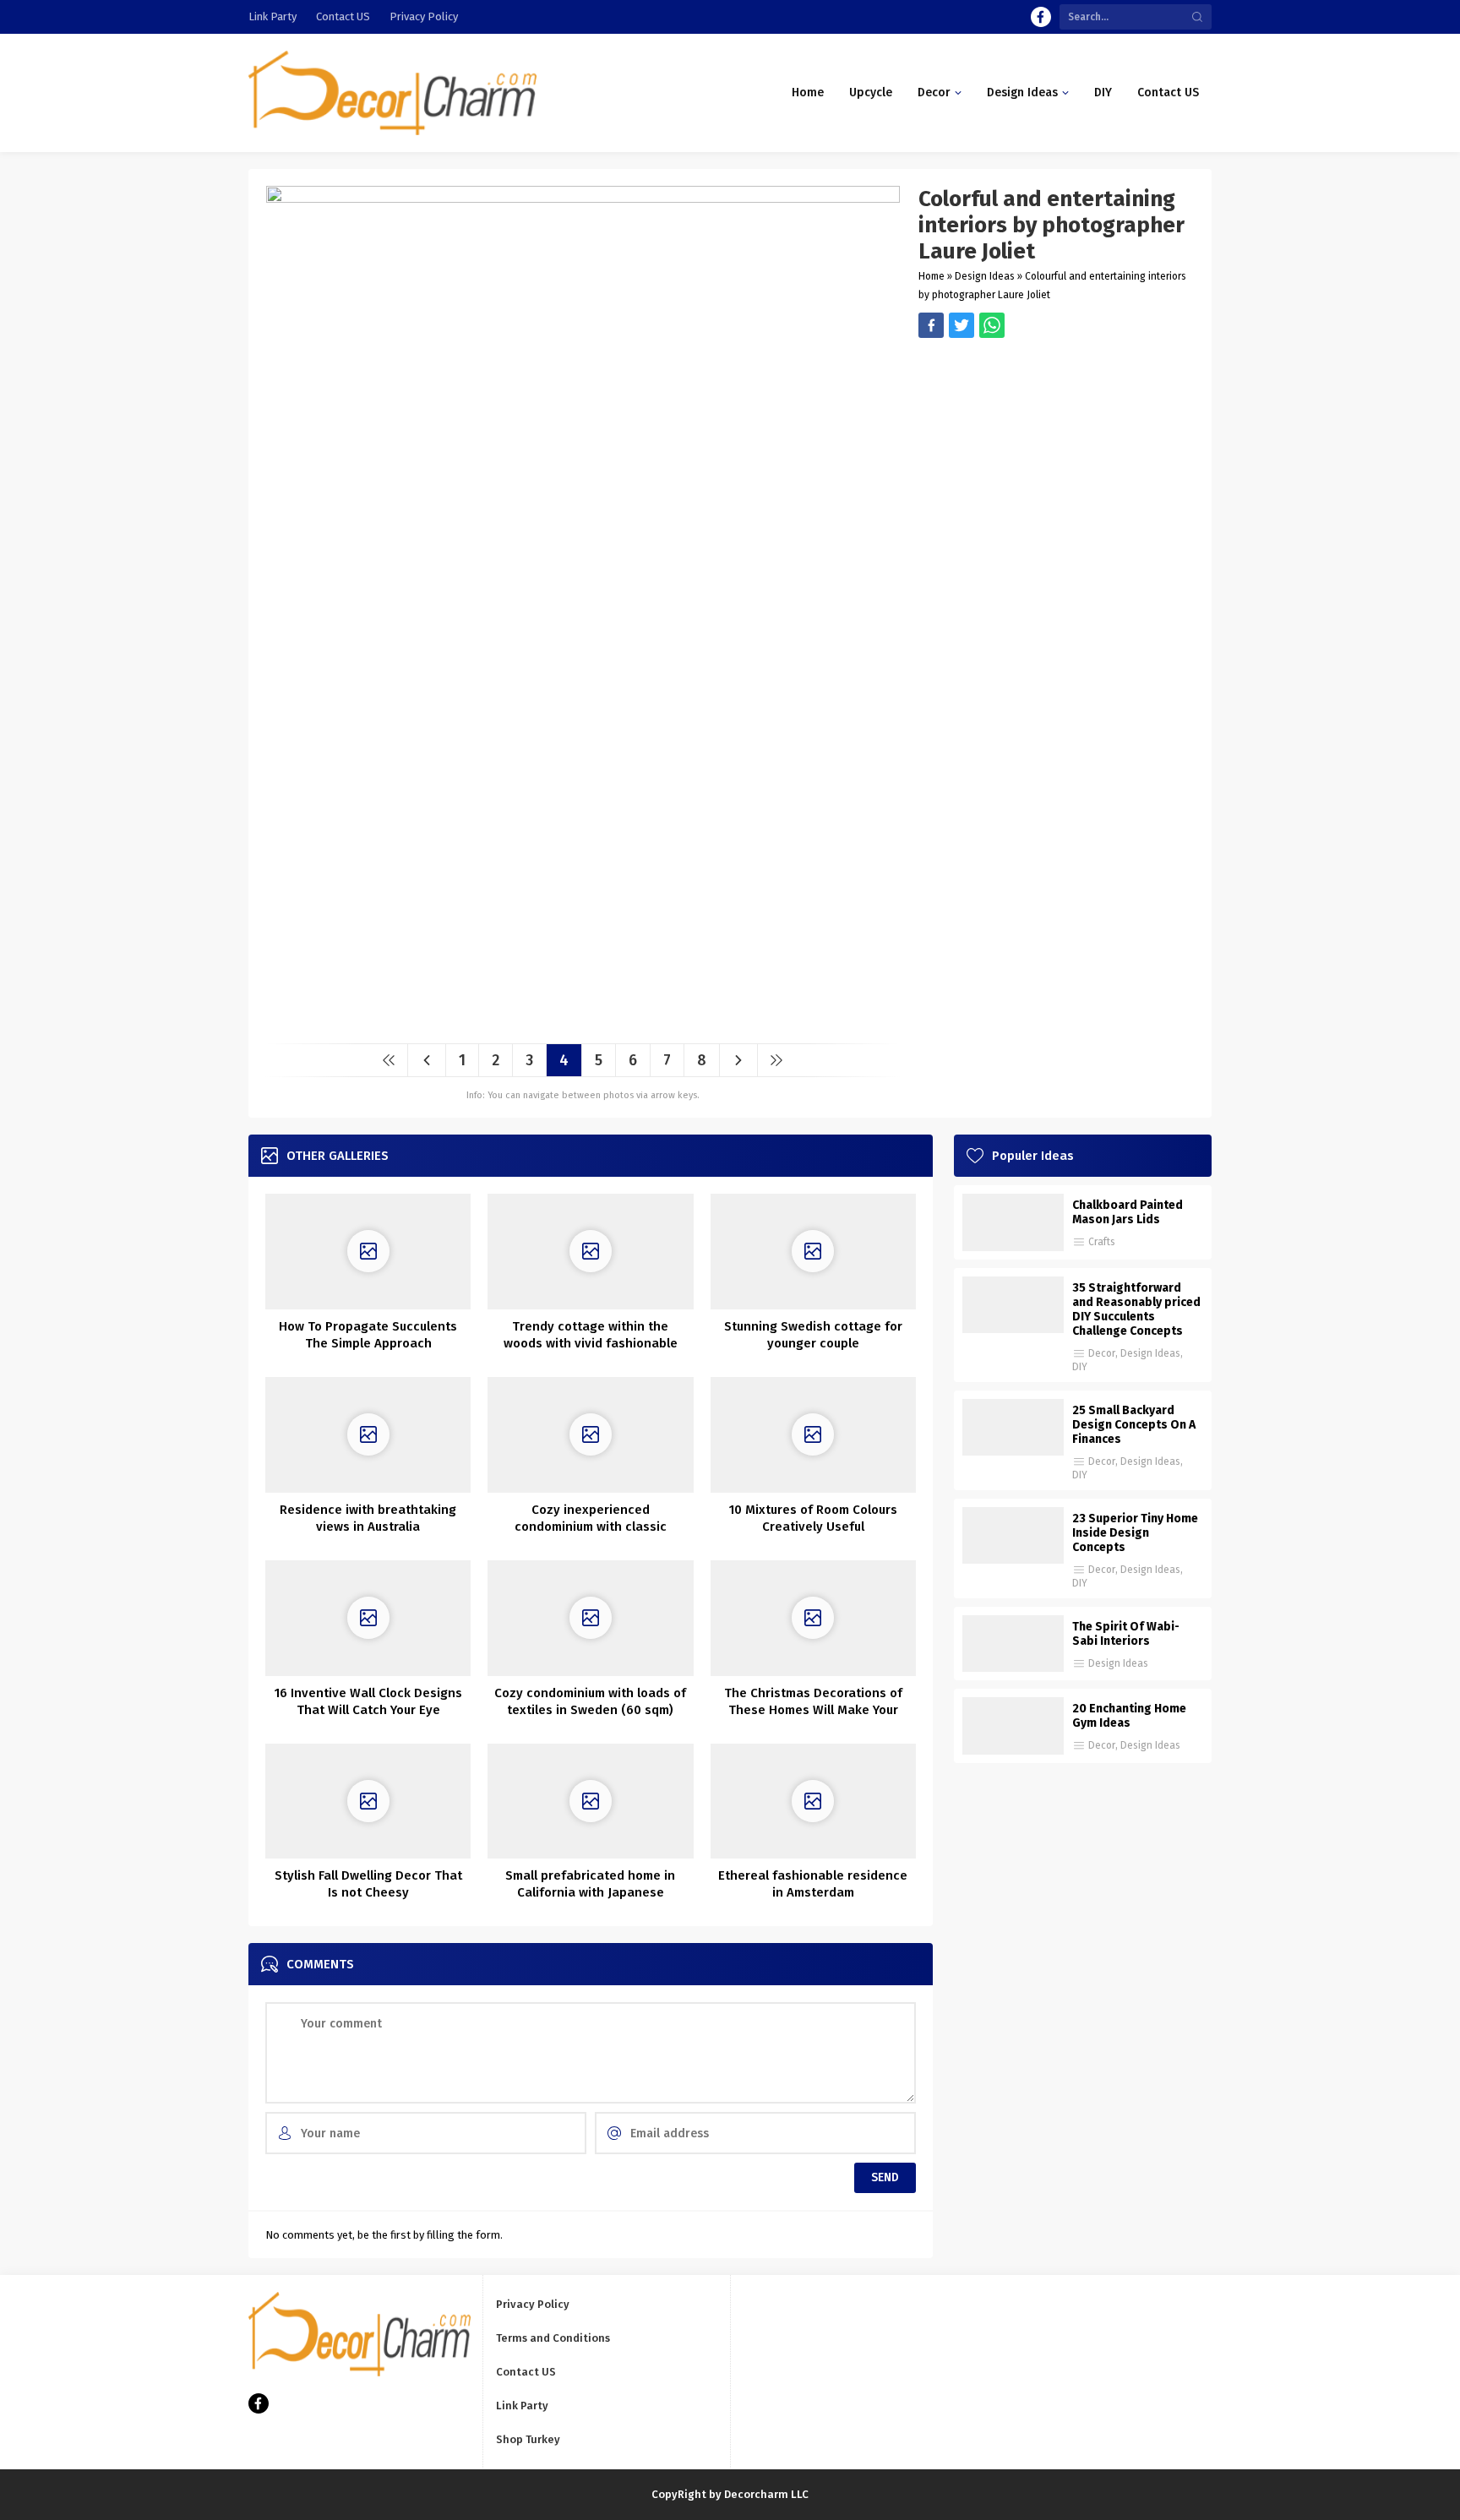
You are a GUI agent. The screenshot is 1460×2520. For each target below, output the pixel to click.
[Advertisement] (1057, 456)
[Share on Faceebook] (962, 325)
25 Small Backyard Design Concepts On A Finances (1134, 1425)
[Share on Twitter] (992, 325)
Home (932, 276)
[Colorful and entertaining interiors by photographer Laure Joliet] (583, 1024)
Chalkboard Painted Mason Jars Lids (1128, 1212)
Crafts (1102, 1242)
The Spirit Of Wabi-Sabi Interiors (1126, 1634)
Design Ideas (985, 276)
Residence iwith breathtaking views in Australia (368, 1518)
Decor (1102, 1353)
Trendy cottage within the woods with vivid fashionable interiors (591, 1343)
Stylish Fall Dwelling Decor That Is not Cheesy (368, 1884)
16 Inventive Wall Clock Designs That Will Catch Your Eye (368, 1701)
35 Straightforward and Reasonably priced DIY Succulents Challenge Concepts (1136, 1309)
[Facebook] (1041, 17)
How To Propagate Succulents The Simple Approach (368, 1335)
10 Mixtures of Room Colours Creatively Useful (813, 1518)
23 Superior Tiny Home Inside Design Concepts (1135, 1533)
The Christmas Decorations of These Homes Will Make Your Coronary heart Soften (813, 1710)
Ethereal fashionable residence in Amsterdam (813, 1884)
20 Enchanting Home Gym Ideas (1129, 1716)
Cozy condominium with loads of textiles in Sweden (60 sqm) (590, 1701)
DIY (1080, 1367)
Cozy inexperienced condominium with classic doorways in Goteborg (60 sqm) (590, 1527)
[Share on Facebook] (931, 325)
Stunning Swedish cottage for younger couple (813, 1335)
